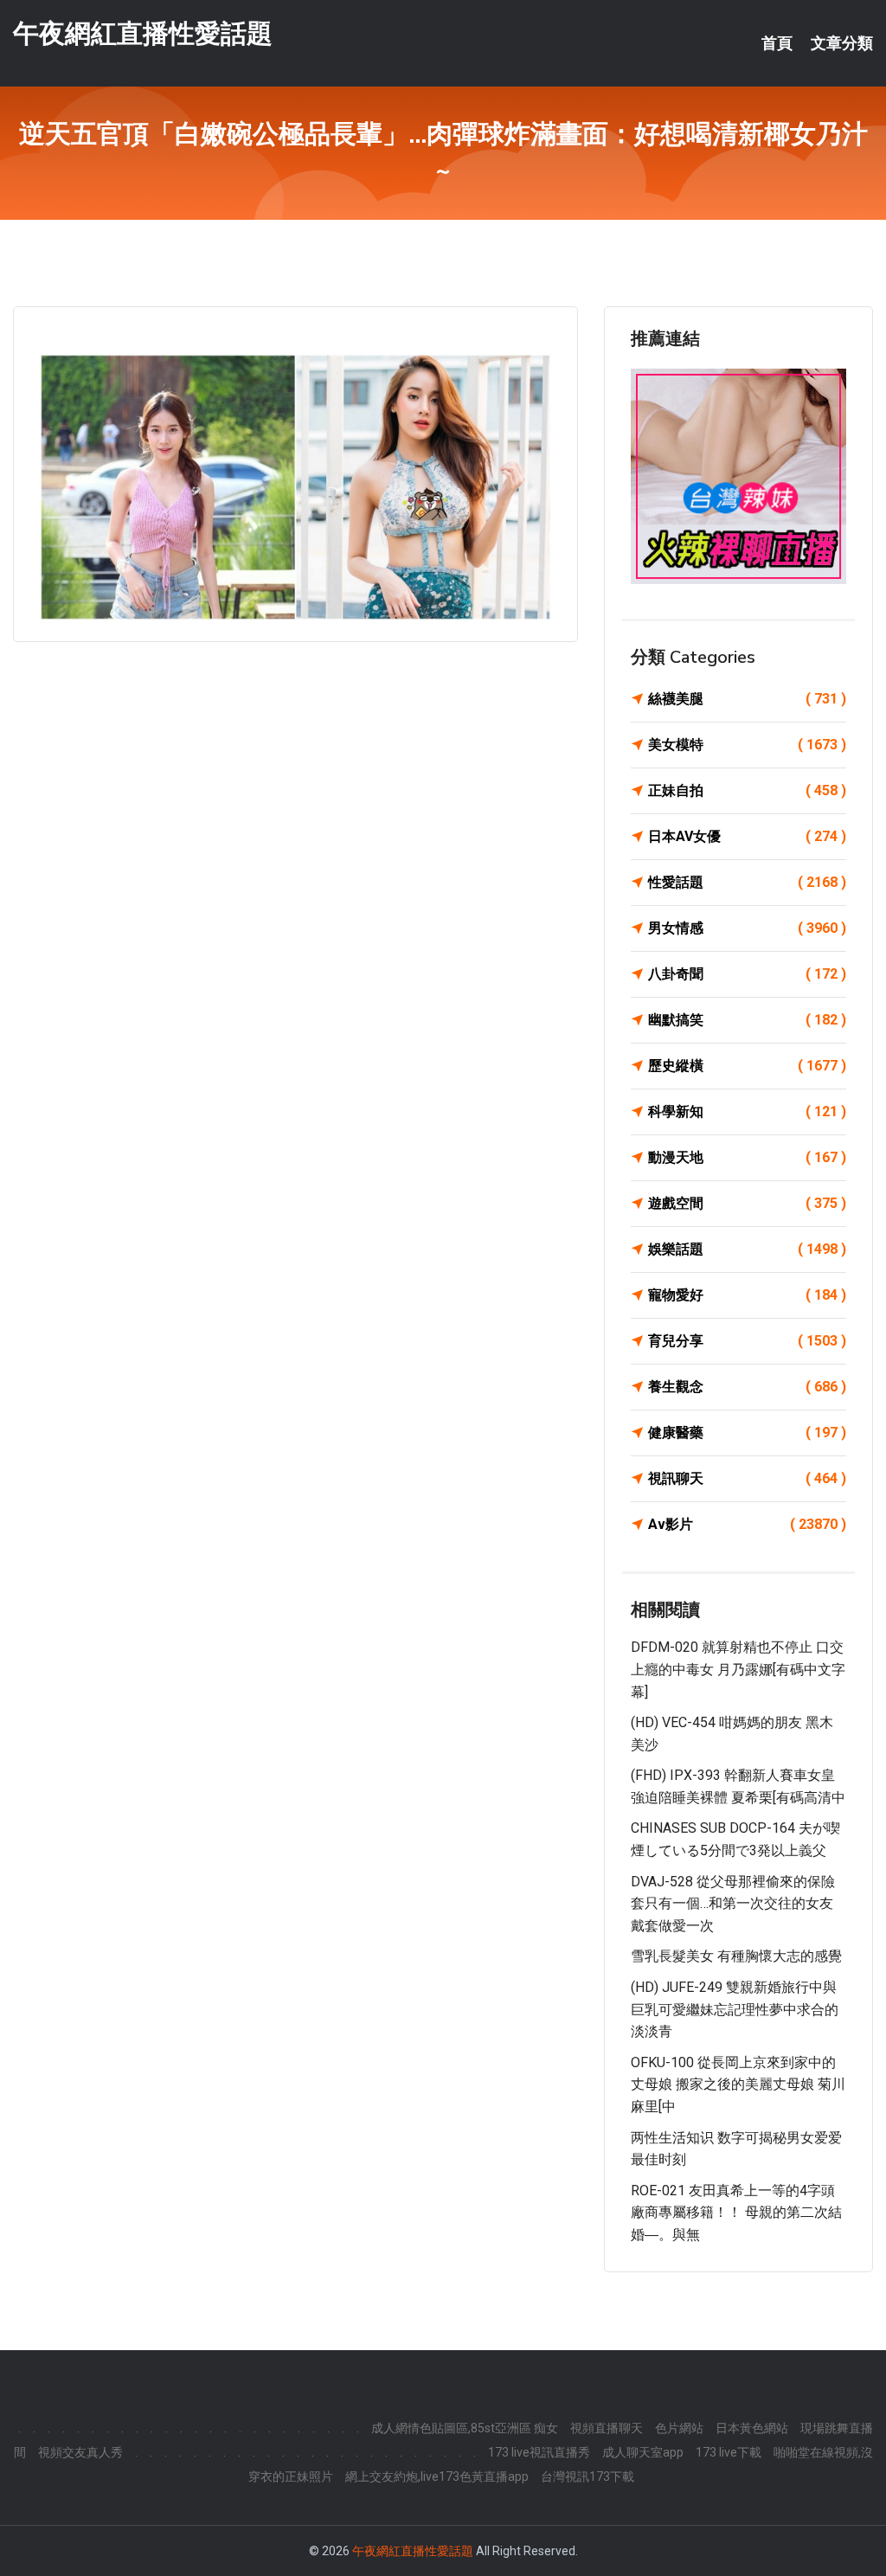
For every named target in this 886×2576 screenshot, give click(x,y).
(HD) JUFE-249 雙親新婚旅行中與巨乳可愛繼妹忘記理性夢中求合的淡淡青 (735, 2009)
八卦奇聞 (747, 974)
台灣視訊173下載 (587, 2476)
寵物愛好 (747, 1295)
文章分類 (842, 43)
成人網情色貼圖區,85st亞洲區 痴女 (465, 2428)
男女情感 (747, 928)
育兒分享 (747, 1341)
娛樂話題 (747, 1249)
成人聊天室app (643, 2452)
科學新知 (747, 1111)
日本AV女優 (747, 836)
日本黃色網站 (752, 2428)
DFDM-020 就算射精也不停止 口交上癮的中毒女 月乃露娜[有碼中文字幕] (738, 1669)
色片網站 (679, 2428)
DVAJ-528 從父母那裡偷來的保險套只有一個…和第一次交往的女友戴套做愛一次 (733, 1904)
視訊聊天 (747, 1478)
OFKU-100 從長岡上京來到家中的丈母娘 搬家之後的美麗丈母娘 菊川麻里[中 (738, 2085)
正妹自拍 (747, 790)
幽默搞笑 (747, 1020)
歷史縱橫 (747, 1066)
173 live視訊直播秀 (539, 2452)
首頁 (777, 43)
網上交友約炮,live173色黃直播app (437, 2476)
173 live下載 (729, 2452)
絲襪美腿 (747, 699)
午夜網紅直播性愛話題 (143, 33)
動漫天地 (747, 1157)
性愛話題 (747, 882)
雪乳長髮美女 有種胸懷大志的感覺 (736, 1956)
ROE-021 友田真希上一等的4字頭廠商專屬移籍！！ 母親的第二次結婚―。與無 (736, 2213)
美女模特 (747, 745)
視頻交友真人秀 (80, 2452)
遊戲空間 (747, 1203)
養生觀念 (747, 1387)
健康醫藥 (747, 1433)
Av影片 (747, 1524)
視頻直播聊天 (607, 2428)
